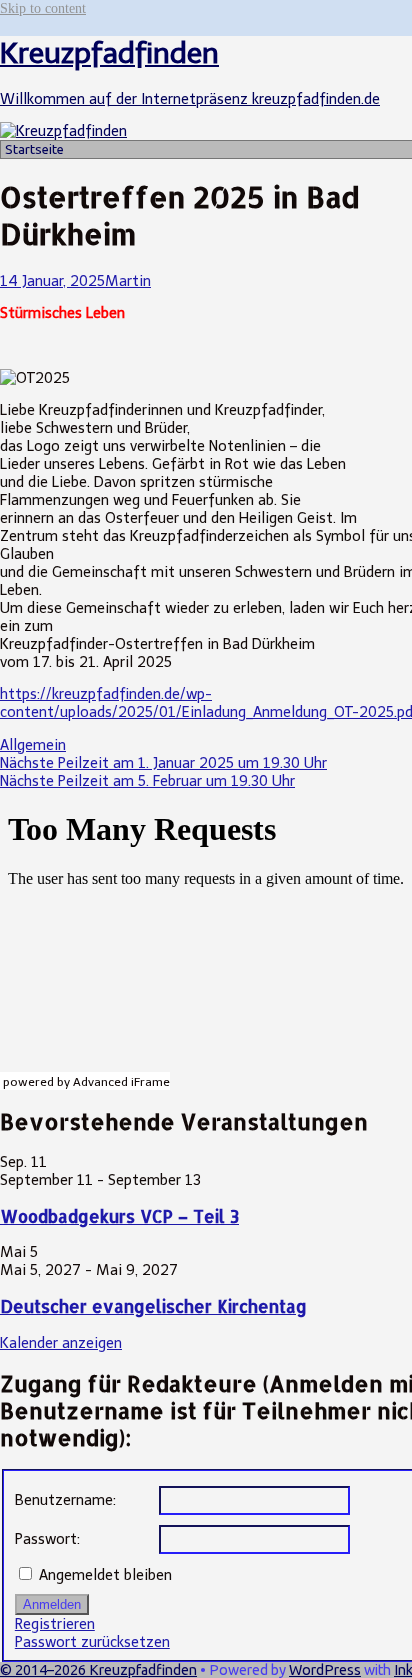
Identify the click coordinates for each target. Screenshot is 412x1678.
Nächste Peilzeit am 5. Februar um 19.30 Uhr (147, 781)
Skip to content (43, 8)
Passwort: (47, 1539)
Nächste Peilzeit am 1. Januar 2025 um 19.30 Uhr (163, 763)
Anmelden (52, 1604)
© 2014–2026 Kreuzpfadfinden (98, 1670)
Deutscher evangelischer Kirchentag (153, 1306)
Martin (128, 281)
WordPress (325, 1670)
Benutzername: (65, 1500)
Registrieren (55, 1624)
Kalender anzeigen (61, 1343)
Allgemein (33, 745)
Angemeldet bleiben (105, 1575)
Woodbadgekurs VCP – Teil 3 (119, 1216)
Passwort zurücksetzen (92, 1642)
